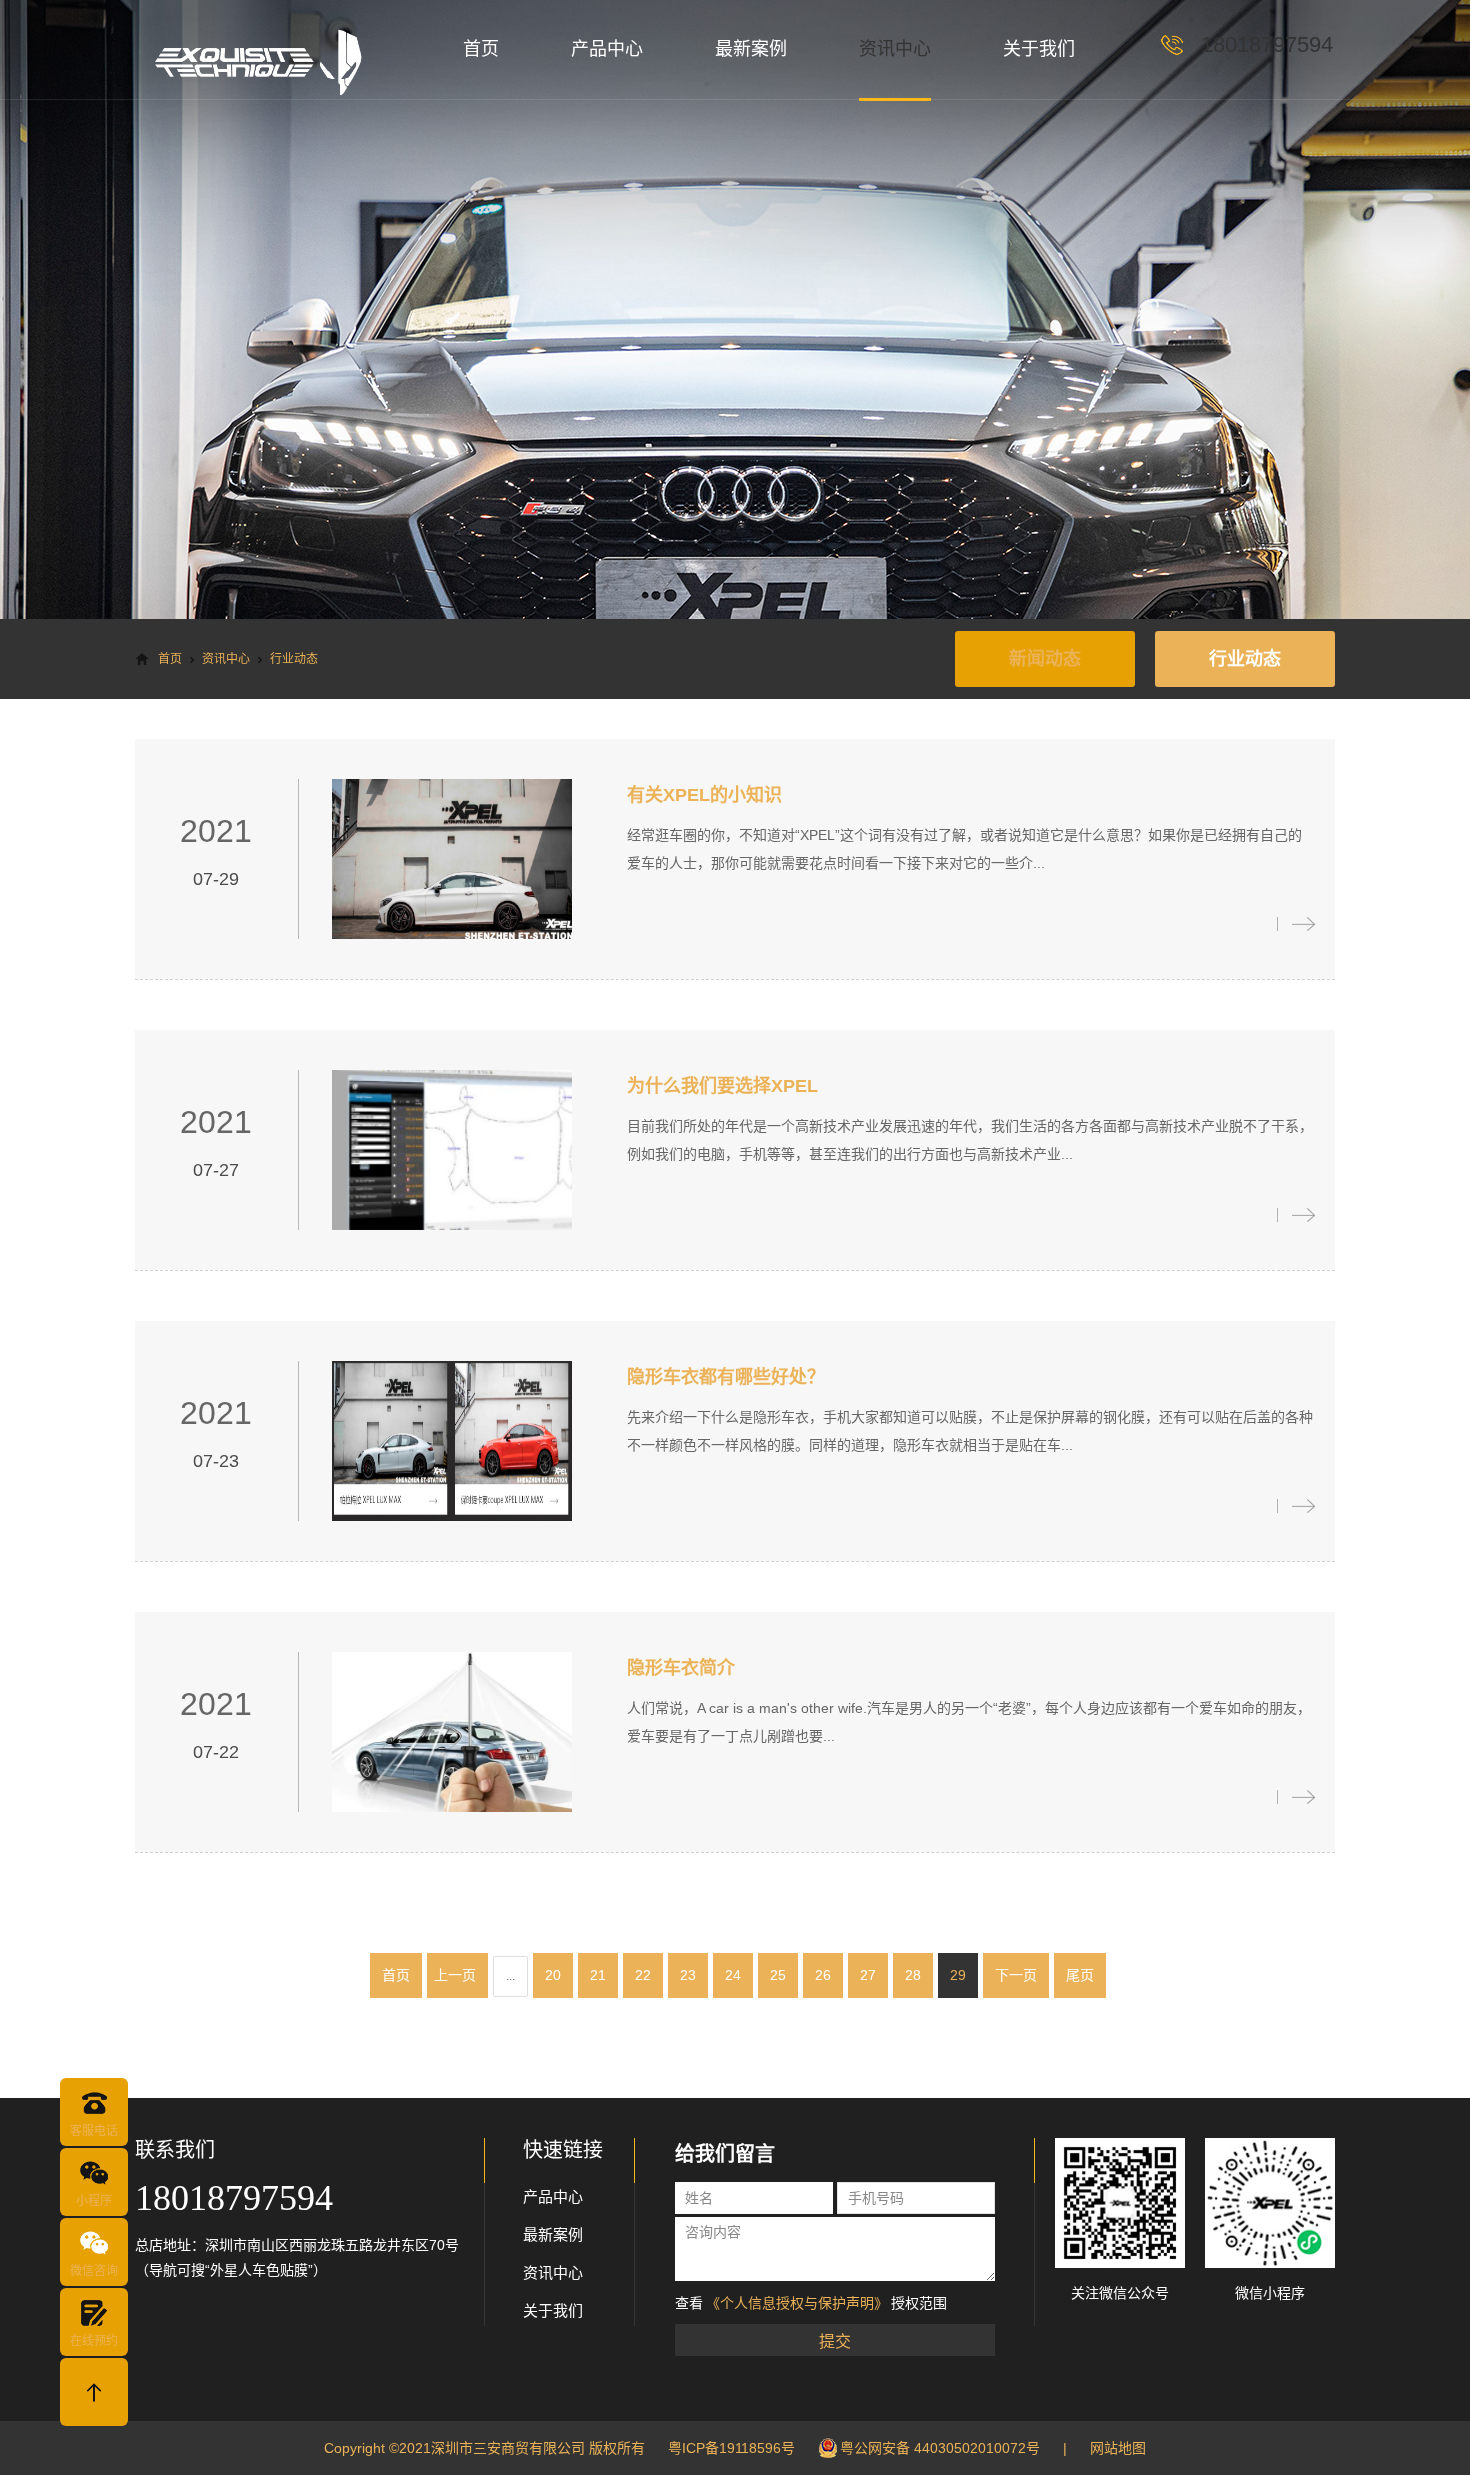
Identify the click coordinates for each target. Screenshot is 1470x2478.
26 (823, 1975)
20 (553, 1975)
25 (778, 1975)
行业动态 (1245, 659)
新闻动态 (1045, 659)
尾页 (1080, 1975)
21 (598, 1975)
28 (913, 1975)
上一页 (455, 1975)
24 (733, 1975)
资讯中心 (895, 49)
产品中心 (607, 49)
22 (643, 1975)
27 (868, 1975)
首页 (481, 49)
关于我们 (1039, 49)
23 (688, 1975)
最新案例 (751, 49)
